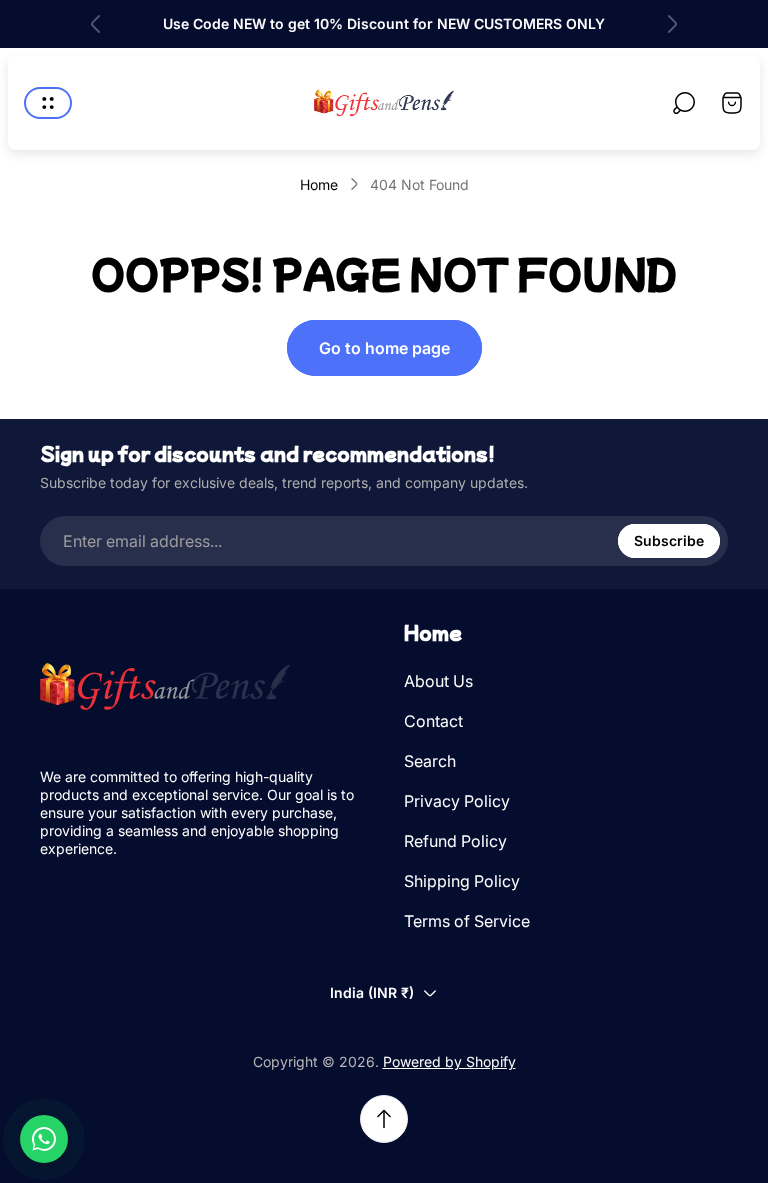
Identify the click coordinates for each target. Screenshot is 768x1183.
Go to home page (384, 348)
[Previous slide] (96, 24)
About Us (438, 681)
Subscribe (669, 540)
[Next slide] (672, 24)
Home (319, 184)
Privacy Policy (457, 801)
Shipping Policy (462, 881)
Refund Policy (455, 841)
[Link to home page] (165, 686)
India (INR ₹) (372, 992)
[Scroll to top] (384, 1119)
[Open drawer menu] (48, 103)
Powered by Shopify (449, 1061)
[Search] (684, 103)
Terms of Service (467, 921)
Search (430, 761)
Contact (433, 721)
